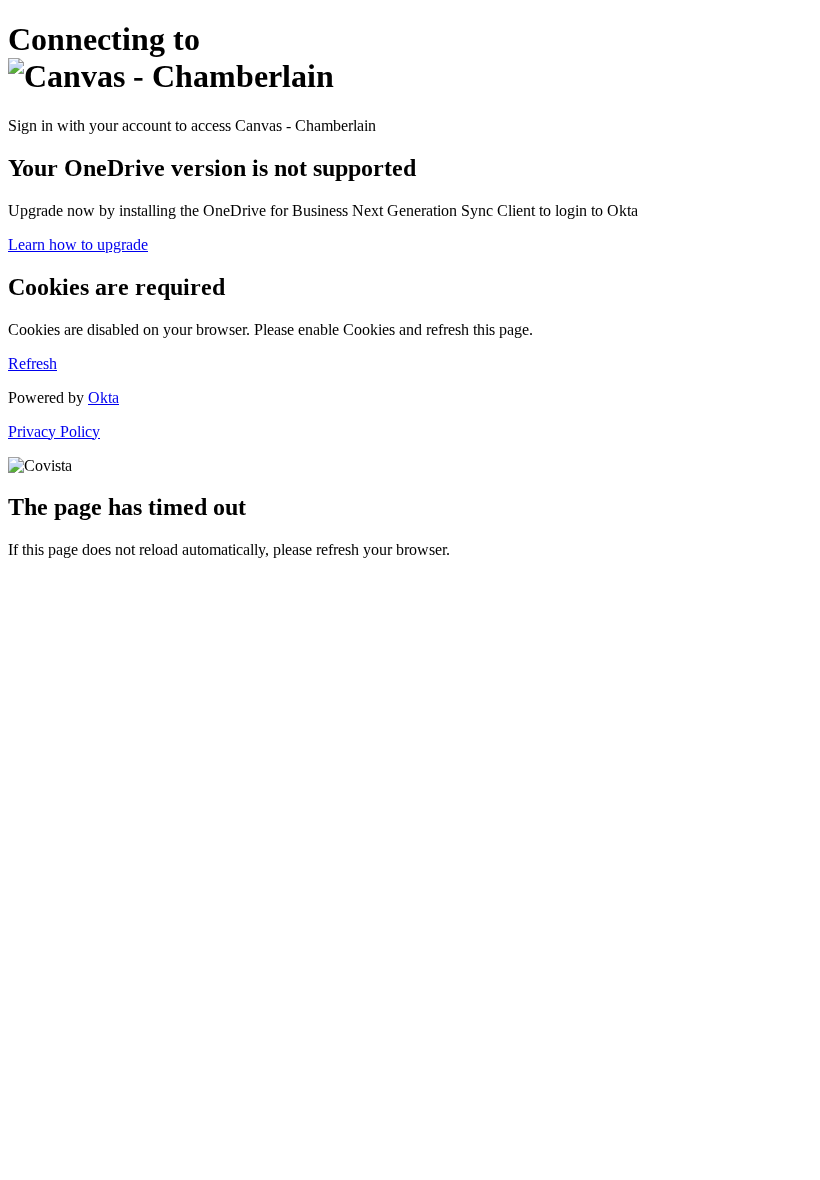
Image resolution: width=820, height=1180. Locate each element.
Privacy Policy (54, 431)
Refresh (32, 363)
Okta (103, 397)
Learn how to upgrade (78, 244)
